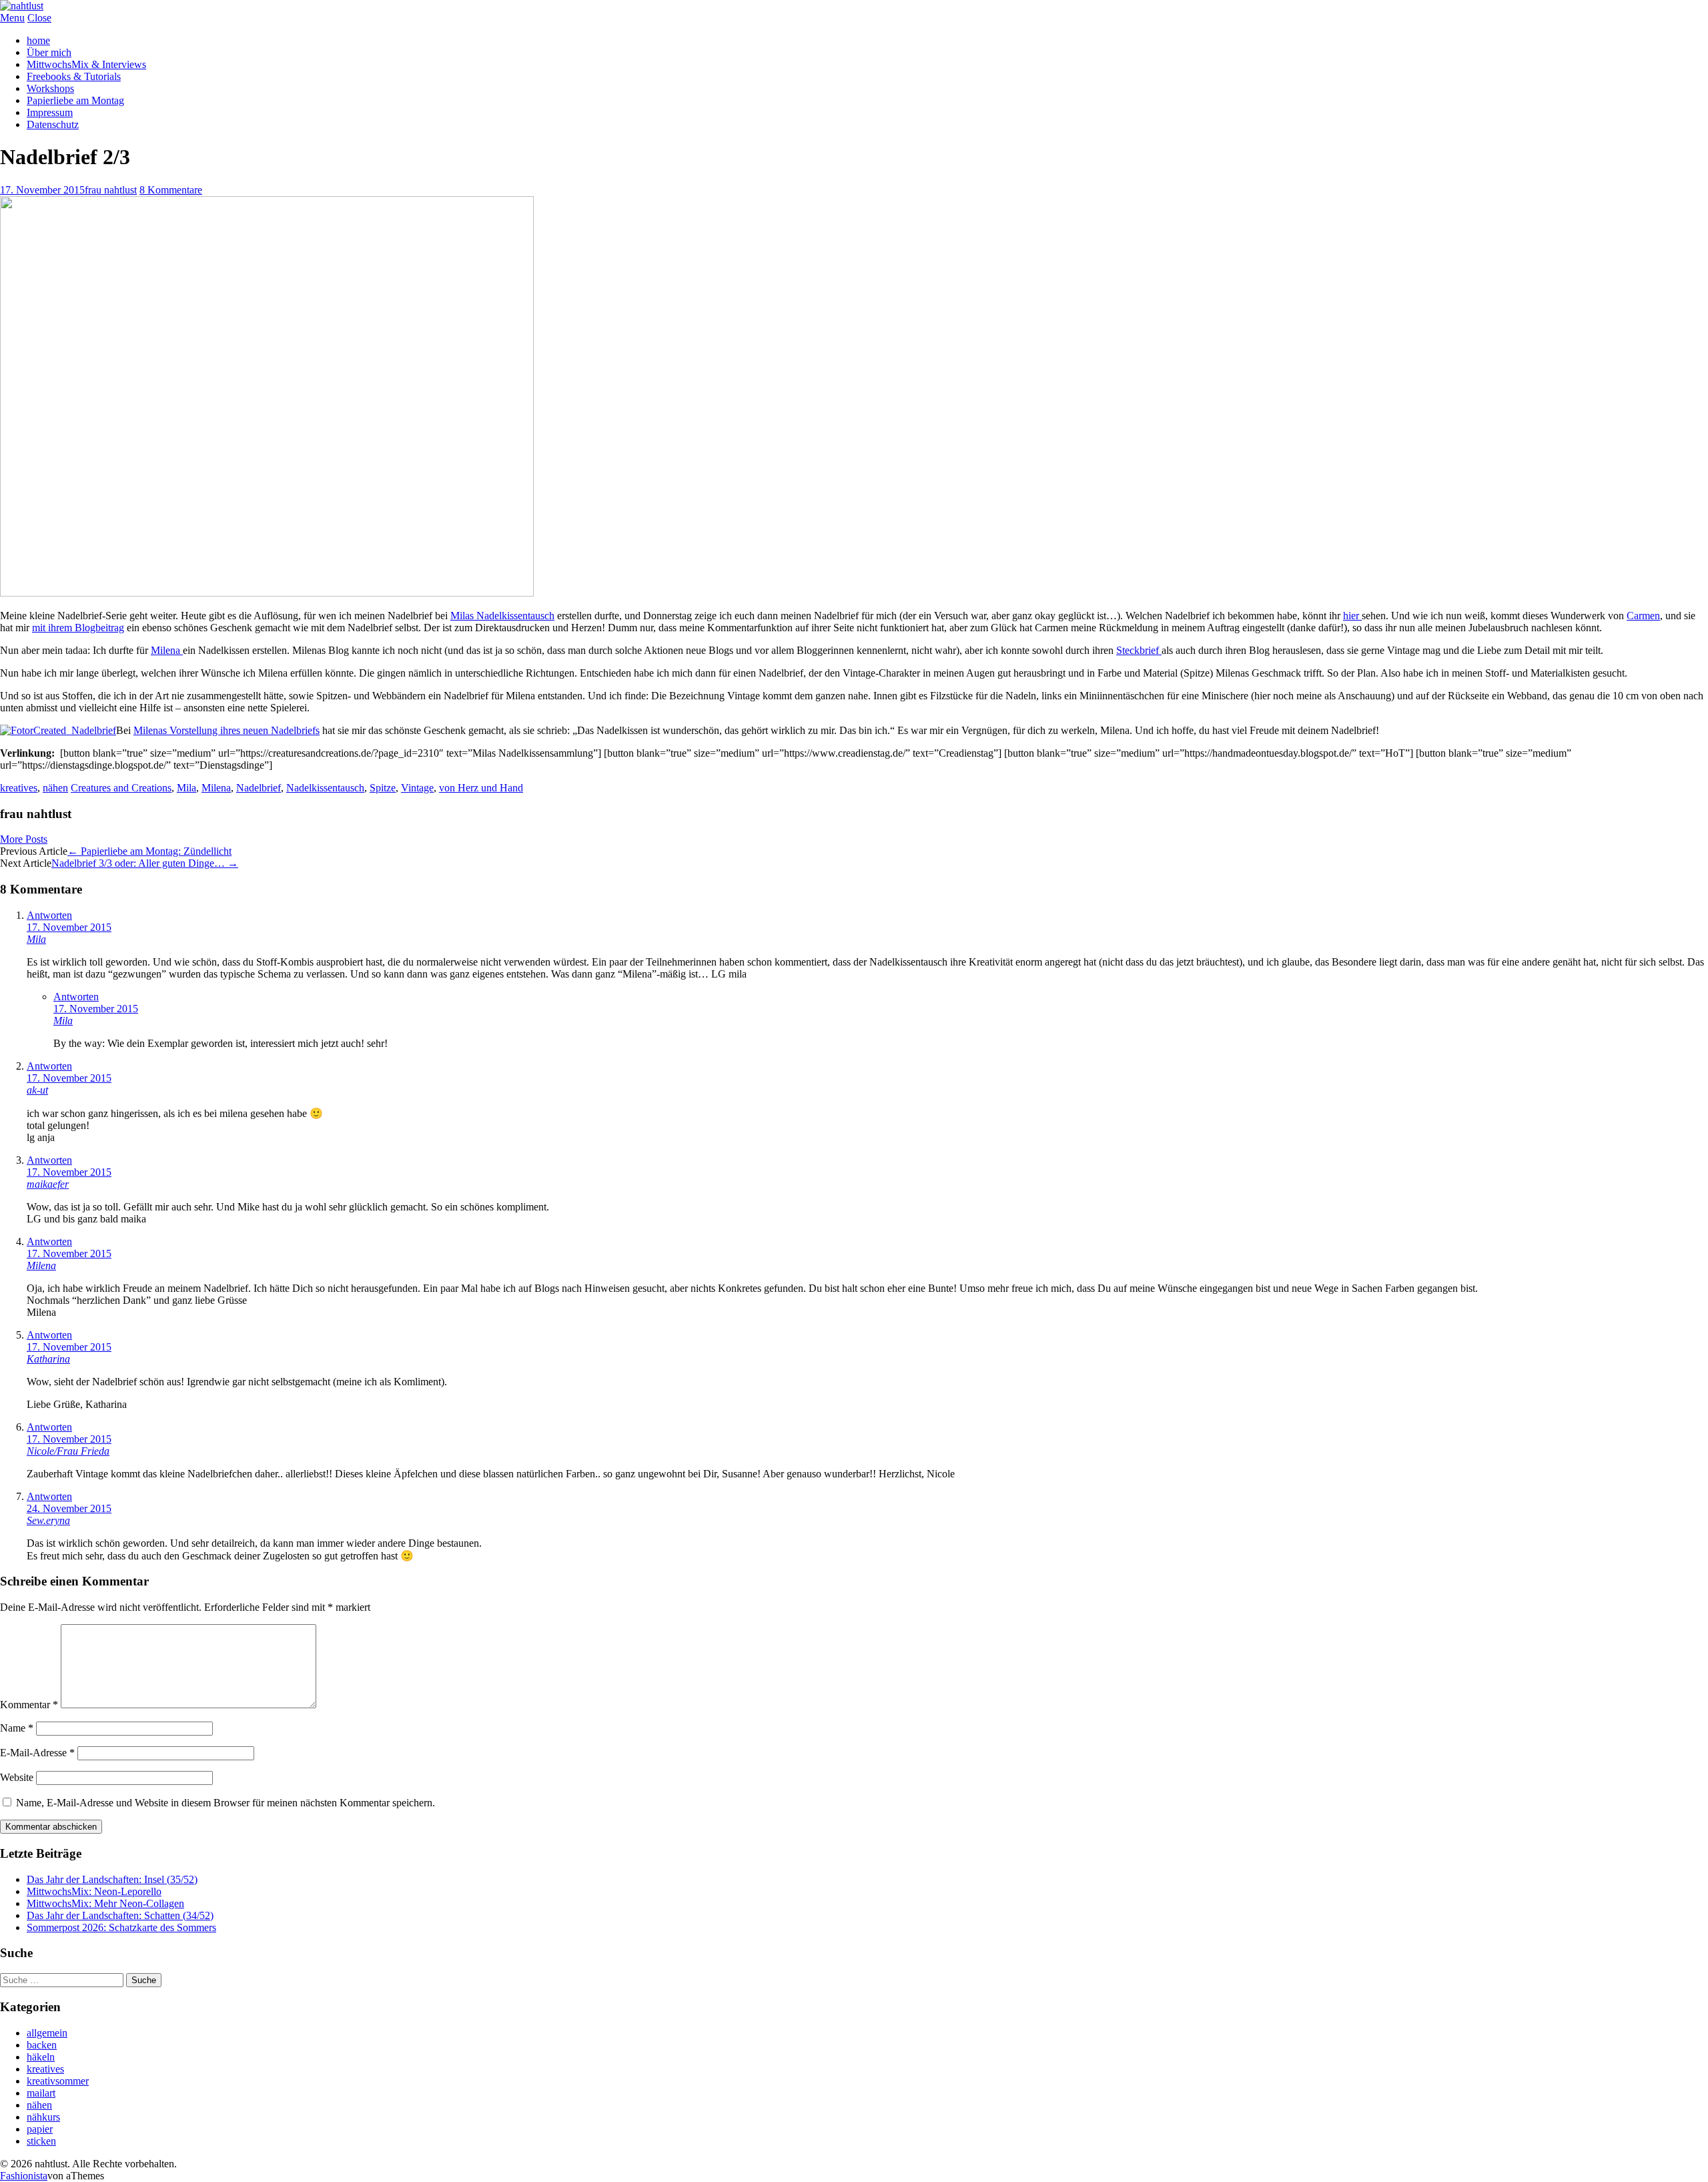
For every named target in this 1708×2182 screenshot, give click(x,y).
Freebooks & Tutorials (74, 76)
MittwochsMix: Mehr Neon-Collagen (105, 1903)
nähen (55, 788)
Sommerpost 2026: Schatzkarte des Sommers (121, 1927)
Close (39, 18)
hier (1352, 616)
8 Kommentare (171, 190)
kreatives (19, 788)
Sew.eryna (48, 1520)
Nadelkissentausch (325, 788)
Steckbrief (1139, 650)
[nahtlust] (22, 6)
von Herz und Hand (481, 788)
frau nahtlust (111, 190)
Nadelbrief (259, 788)
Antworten (49, 915)
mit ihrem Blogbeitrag (78, 628)
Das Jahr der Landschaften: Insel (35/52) (112, 1879)
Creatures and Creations (121, 788)
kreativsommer (58, 2081)
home (38, 40)
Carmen (1643, 616)
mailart (41, 2093)
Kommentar (29, 1705)
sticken (41, 2141)
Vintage (417, 788)
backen (42, 2045)
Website (17, 1777)
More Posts (24, 839)
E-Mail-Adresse (37, 1753)
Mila (186, 788)
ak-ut (37, 1090)
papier (40, 2129)
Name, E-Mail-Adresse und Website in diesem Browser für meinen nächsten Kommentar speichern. (226, 1803)
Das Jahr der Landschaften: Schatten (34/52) (120, 1915)
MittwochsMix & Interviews (86, 64)
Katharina (48, 1359)
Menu (12, 18)
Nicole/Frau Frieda (68, 1451)
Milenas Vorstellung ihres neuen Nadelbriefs (227, 730)
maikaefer (48, 1184)
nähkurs (43, 2117)
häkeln (41, 2057)
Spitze (383, 788)
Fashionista (24, 2176)
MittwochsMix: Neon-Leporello (94, 1891)
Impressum (50, 112)
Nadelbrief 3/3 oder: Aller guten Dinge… (145, 863)
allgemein (47, 2033)
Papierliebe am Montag (75, 100)
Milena (167, 650)
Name (17, 1728)
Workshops (50, 88)
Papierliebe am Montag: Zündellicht (149, 851)
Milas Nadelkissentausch (502, 616)
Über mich (49, 52)
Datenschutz (53, 124)
